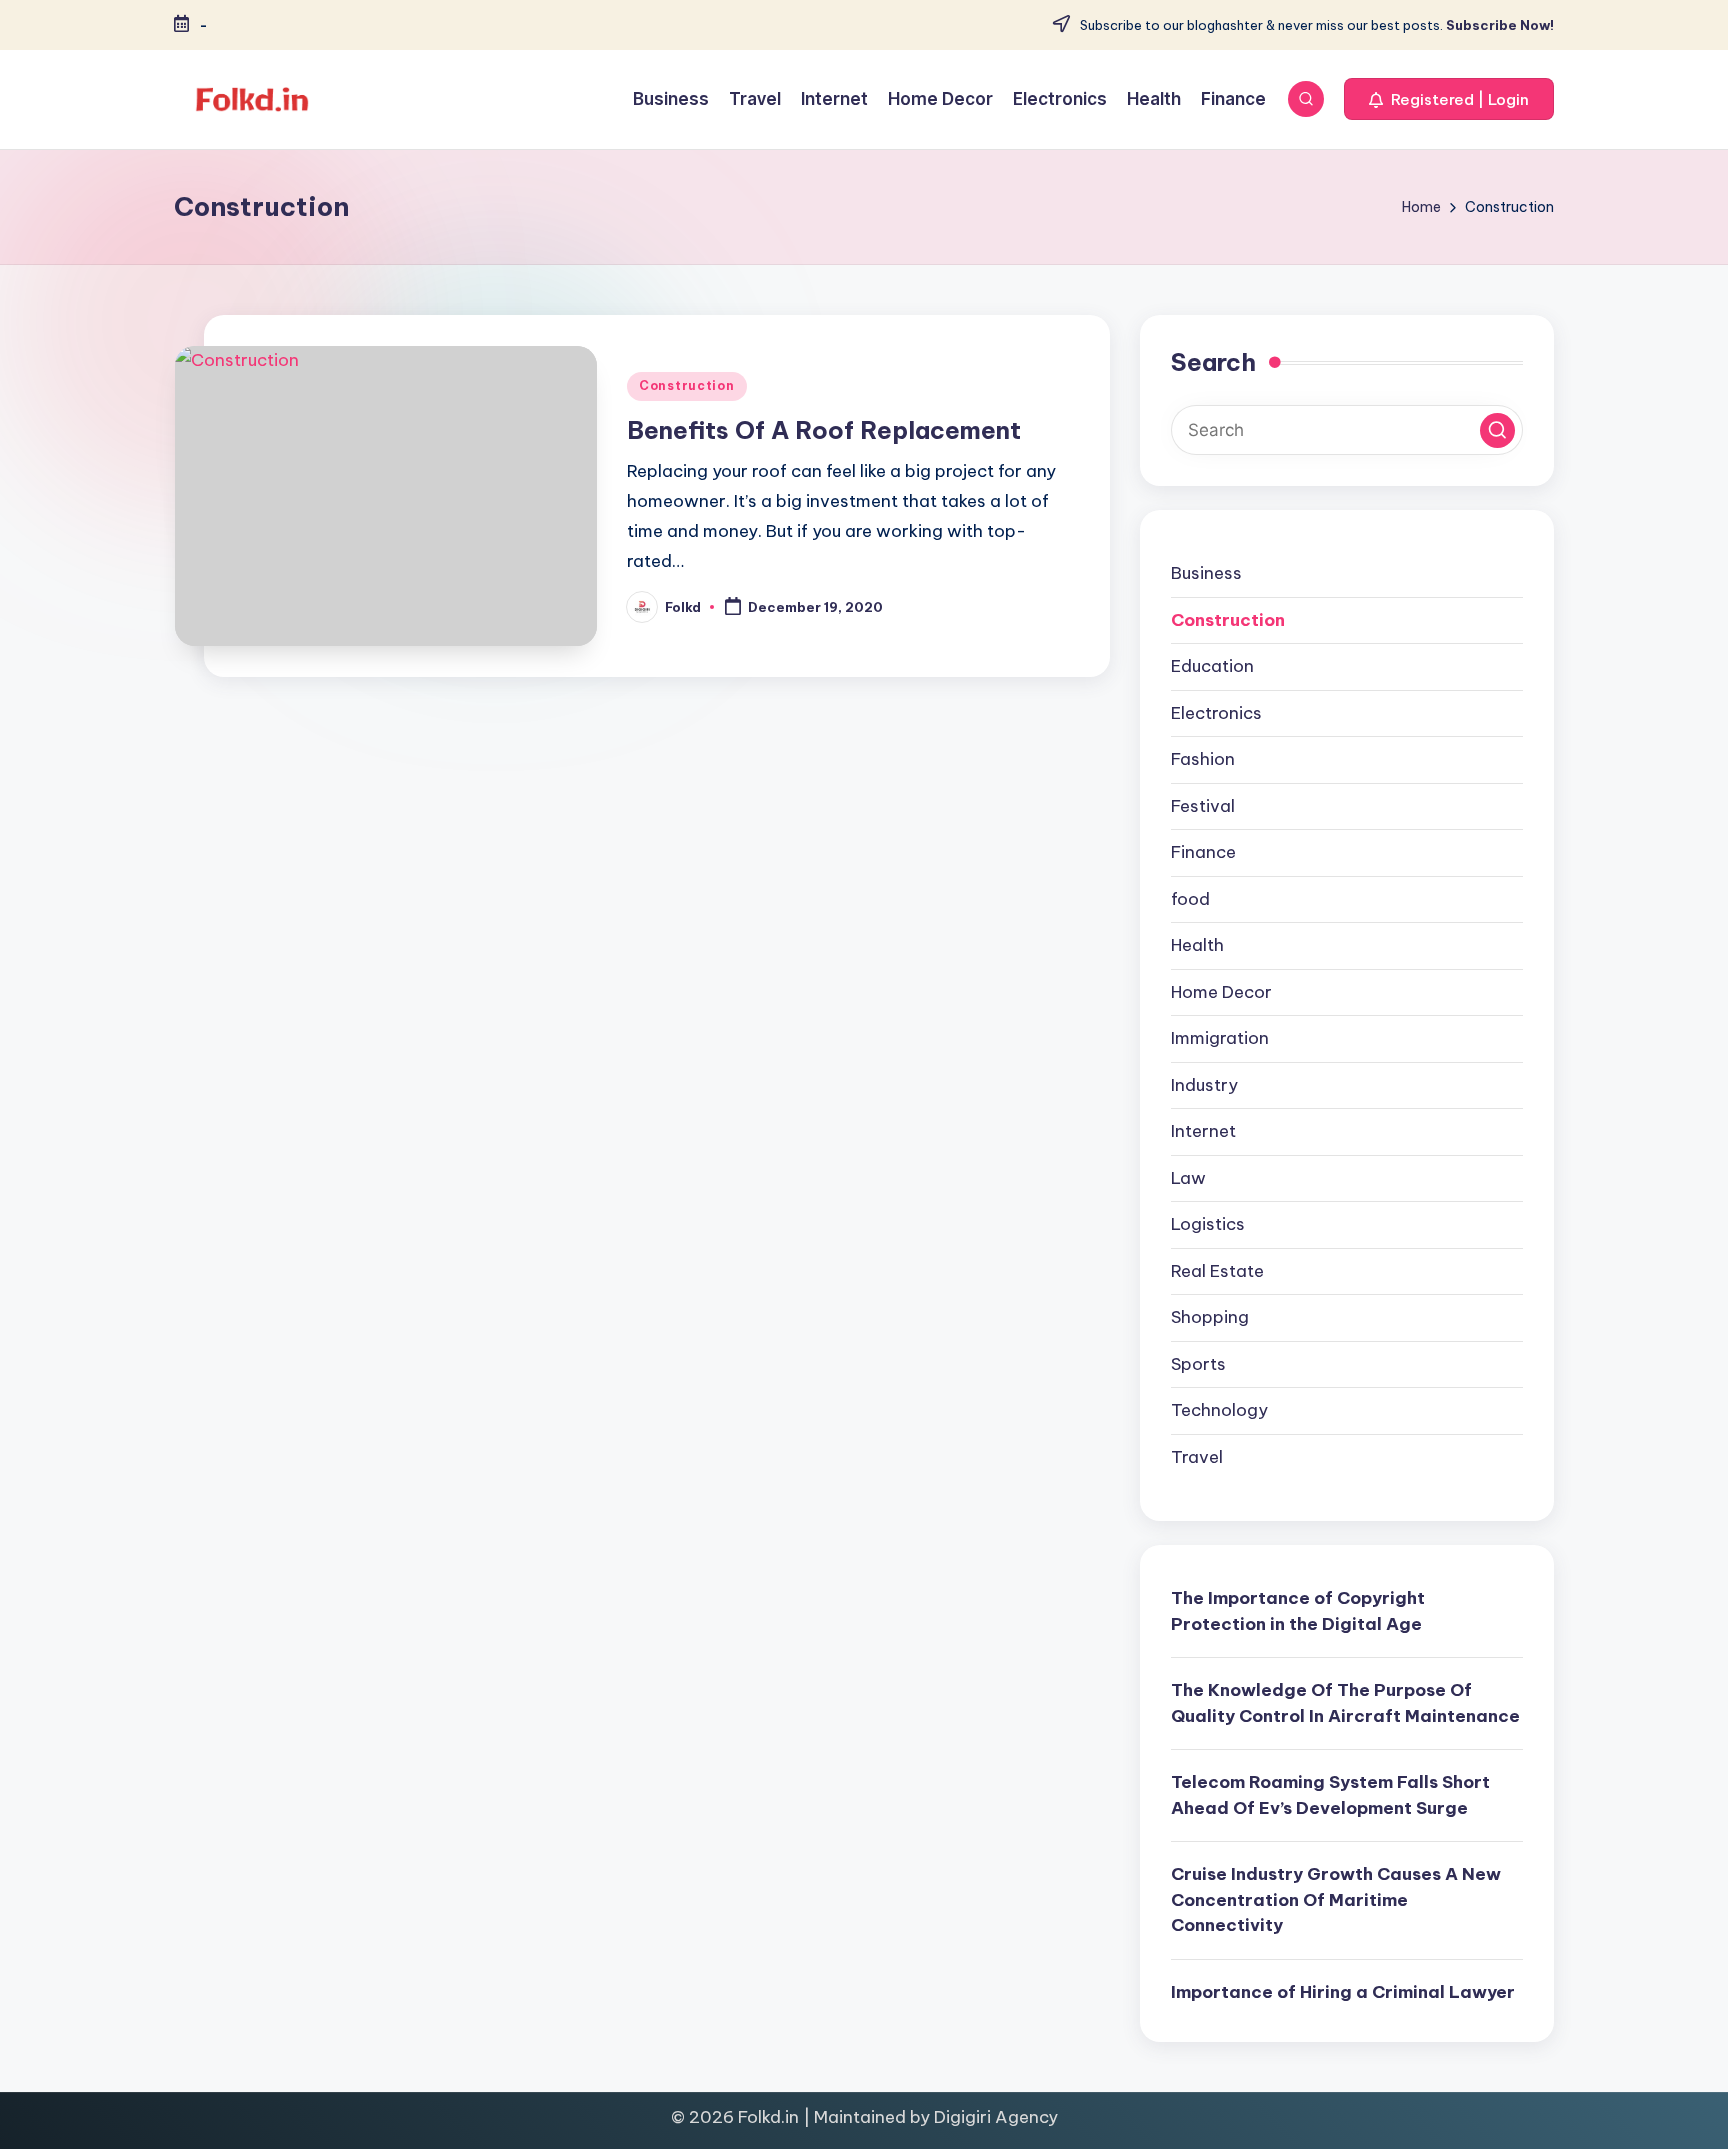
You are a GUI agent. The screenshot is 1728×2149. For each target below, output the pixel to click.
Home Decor (1221, 992)
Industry (1204, 1085)
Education (1212, 666)
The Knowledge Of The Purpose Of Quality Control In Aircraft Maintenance (1345, 1703)
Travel (1197, 1457)
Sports (1198, 1364)
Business (1206, 573)
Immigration (1220, 1038)
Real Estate (1217, 1271)
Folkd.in (768, 2117)
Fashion (1203, 759)
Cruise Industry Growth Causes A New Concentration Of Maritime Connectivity (1336, 1899)
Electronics (1216, 713)
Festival (1203, 806)
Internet (1203, 1131)
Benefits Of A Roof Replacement (824, 430)
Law (1188, 1178)
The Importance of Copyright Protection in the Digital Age (1298, 1611)
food (1190, 899)
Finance (1203, 852)
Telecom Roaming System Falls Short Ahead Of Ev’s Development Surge (1330, 1795)
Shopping (1210, 1317)
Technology (1219, 1410)
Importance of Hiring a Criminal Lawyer (1343, 1992)
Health (1197, 945)
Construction (687, 385)
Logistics (1208, 1224)
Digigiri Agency (996, 2117)
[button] (1449, 99)
